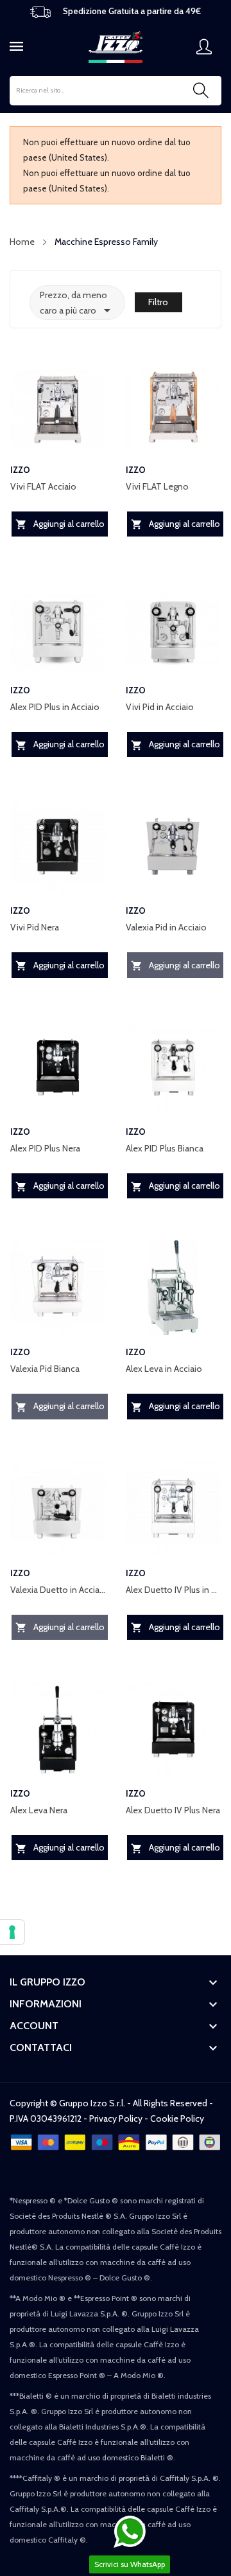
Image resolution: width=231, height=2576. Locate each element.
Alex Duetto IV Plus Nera (173, 1810)
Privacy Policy (116, 2119)
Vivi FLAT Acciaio (43, 486)
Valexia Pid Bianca (45, 1369)
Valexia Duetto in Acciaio (58, 1590)
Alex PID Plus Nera (45, 1148)
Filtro (158, 302)
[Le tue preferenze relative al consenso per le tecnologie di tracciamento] (12, 1932)
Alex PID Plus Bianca (165, 1148)
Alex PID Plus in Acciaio (55, 707)
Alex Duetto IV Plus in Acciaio (173, 1590)
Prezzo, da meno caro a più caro (77, 304)
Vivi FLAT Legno (157, 486)
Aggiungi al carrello (60, 524)
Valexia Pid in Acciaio (166, 927)
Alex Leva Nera (39, 1810)
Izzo (20, 470)
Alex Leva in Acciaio (164, 1369)
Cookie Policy (177, 2119)
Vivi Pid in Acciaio (160, 707)
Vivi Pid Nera (35, 927)
